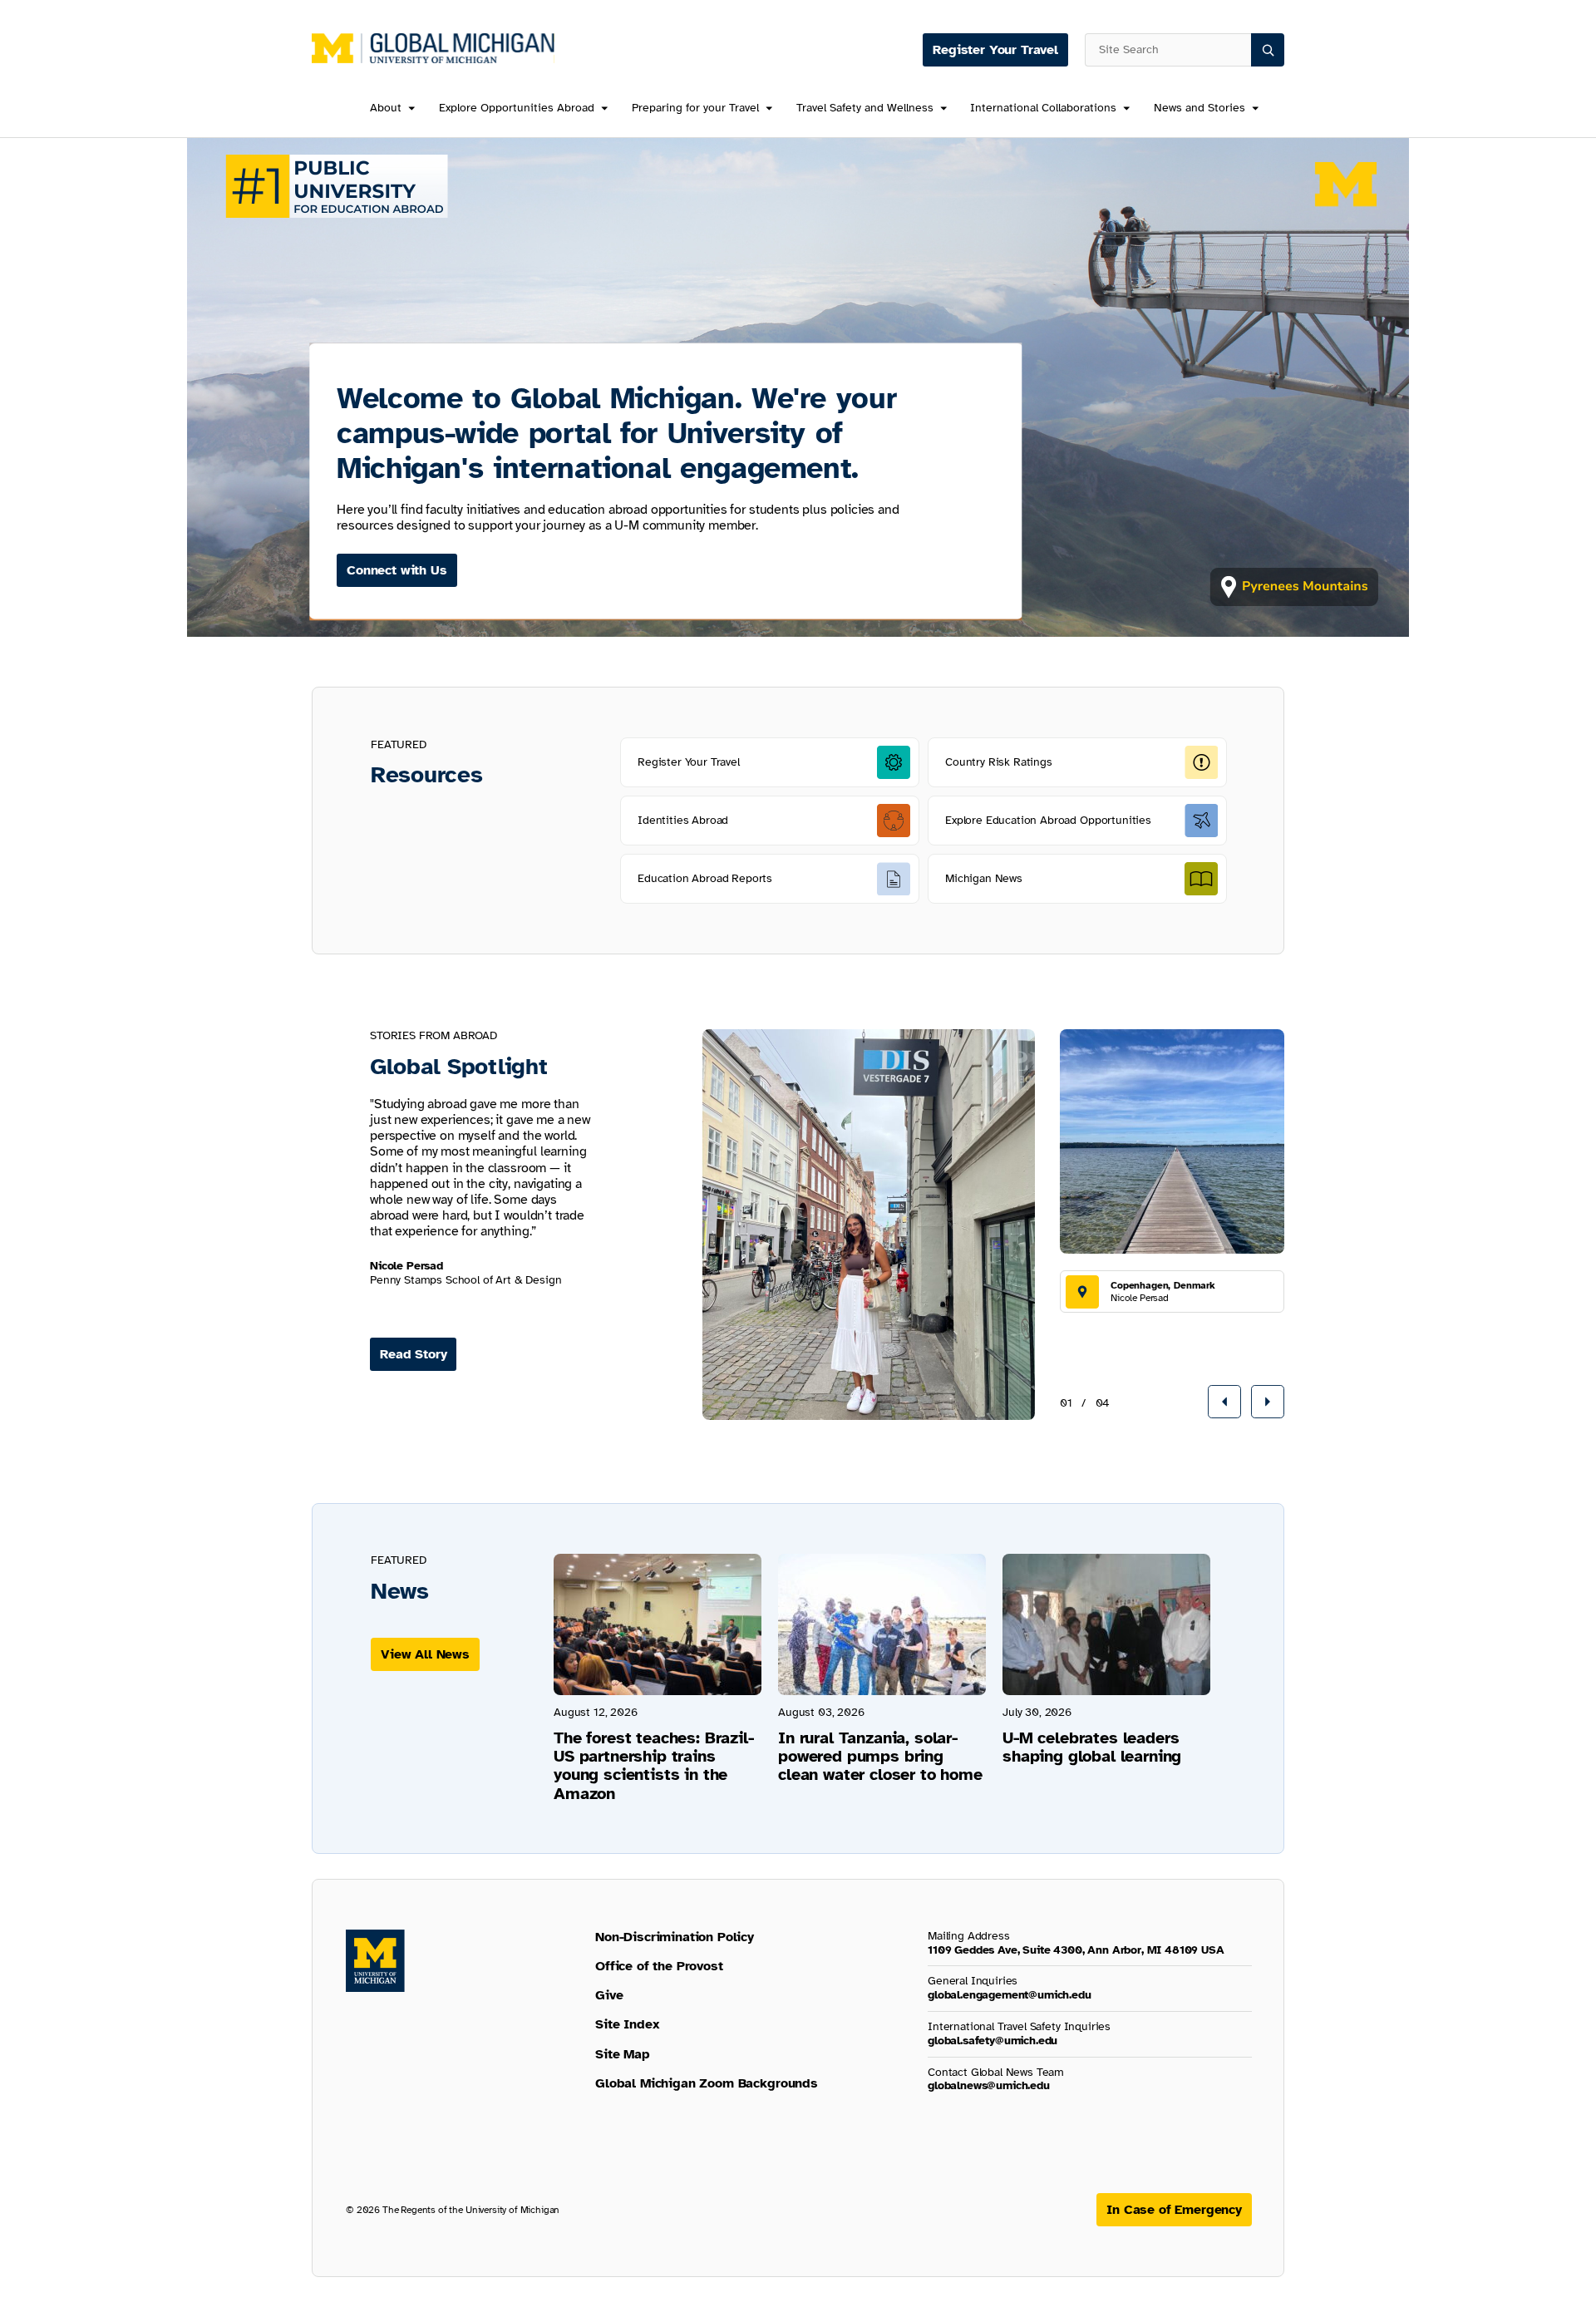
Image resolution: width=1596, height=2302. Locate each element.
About (386, 108)
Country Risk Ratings (999, 762)
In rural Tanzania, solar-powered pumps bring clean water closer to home (880, 1756)
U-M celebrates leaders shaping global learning (1092, 1747)
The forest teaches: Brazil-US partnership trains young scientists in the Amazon (654, 1766)
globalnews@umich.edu (989, 2085)
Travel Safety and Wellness (865, 108)
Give (609, 1995)
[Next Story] (1268, 1402)
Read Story (413, 1354)
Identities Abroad (683, 820)
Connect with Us (397, 570)
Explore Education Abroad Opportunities (1048, 820)
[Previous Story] (1224, 1402)
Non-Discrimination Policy (675, 1937)
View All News (425, 1654)
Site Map (623, 2054)
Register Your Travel (995, 50)
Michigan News (984, 878)
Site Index (627, 2024)
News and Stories (1199, 108)
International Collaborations (1043, 108)
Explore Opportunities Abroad (517, 108)
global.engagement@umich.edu (1010, 1995)
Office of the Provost (659, 1966)
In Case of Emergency (1174, 2210)
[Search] (1268, 50)
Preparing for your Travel (695, 108)
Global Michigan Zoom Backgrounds (707, 2083)
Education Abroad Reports (705, 878)
